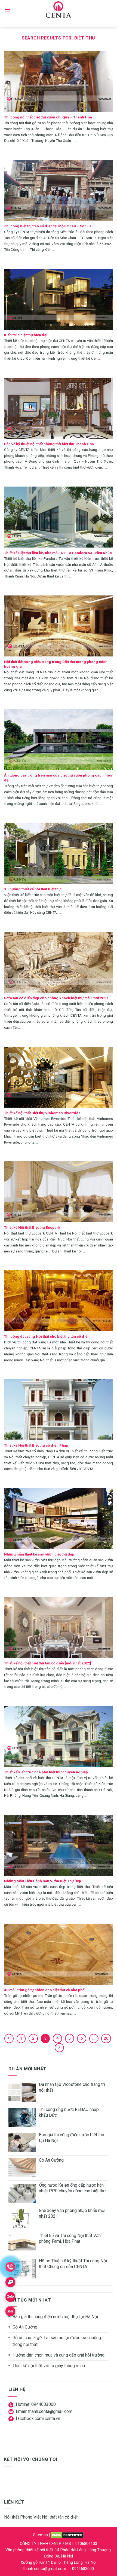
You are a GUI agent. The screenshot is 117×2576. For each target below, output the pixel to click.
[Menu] (7, 9)
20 (106, 2038)
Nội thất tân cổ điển (60, 2517)
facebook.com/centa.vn (38, 2418)
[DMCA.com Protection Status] (67, 2535)
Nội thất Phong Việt (22, 2517)
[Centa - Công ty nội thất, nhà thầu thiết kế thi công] (59, 10)
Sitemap (41, 2535)
